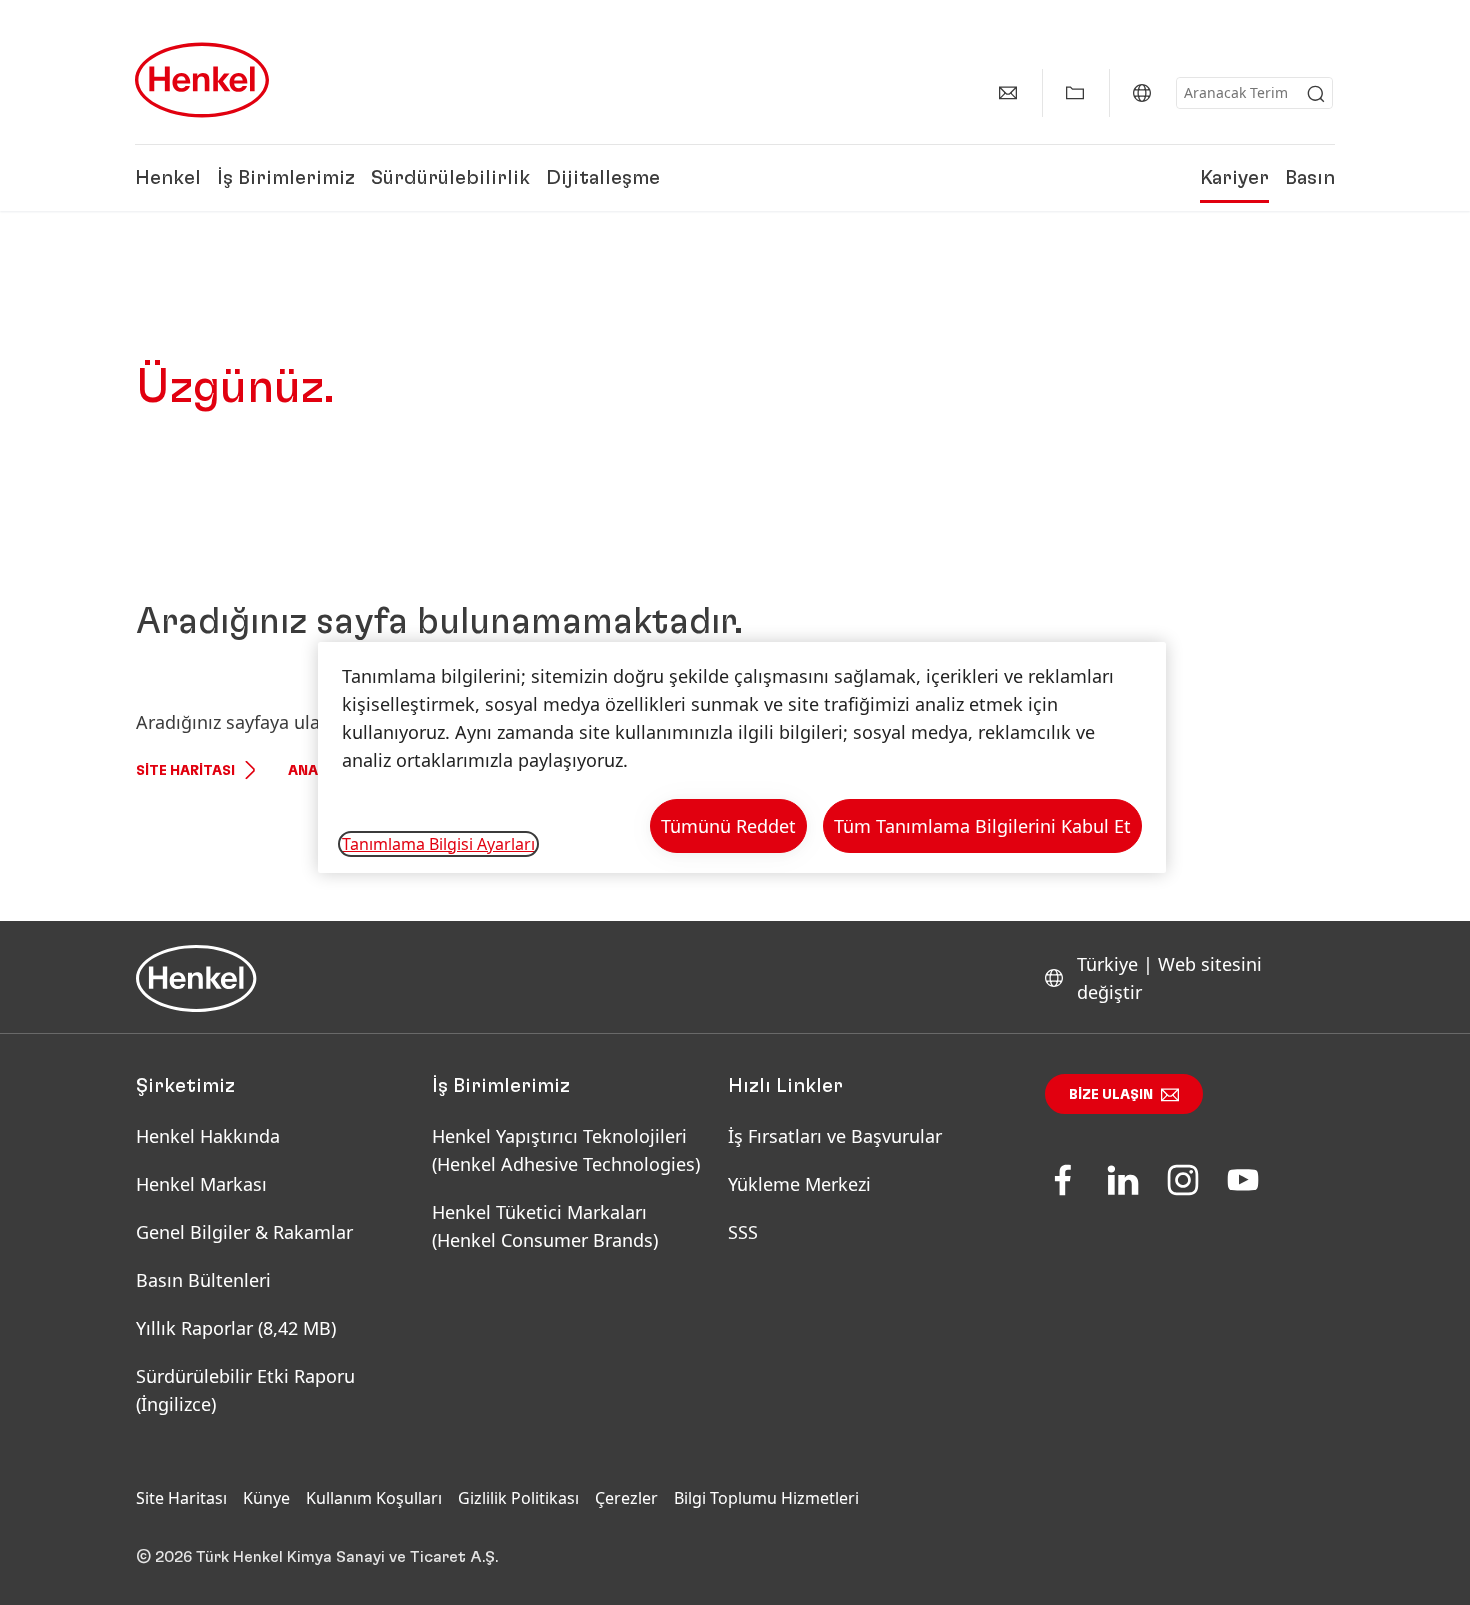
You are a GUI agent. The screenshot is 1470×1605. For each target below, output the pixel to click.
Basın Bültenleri (203, 1280)
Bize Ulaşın (1111, 1095)
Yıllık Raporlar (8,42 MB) (236, 1328)
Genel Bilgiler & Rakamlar (244, 1232)
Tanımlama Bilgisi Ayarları (438, 844)
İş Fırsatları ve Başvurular (835, 1136)
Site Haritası (185, 771)
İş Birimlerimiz (286, 178)
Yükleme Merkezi (799, 1184)
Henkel (168, 178)
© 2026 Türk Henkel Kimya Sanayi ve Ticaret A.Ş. (317, 1557)
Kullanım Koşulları (374, 1498)
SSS (743, 1232)
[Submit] (1316, 94)
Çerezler (626, 1498)
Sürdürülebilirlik (450, 178)
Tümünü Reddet (728, 826)
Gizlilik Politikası (518, 1498)
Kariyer (1234, 178)
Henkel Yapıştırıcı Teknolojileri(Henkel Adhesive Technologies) (568, 1150)
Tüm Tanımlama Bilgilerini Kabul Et (982, 826)
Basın (1310, 178)
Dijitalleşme (603, 178)
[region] (742, 757)
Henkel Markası (201, 1184)
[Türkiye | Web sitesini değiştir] (1142, 93)
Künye (266, 1498)
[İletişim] (1008, 93)
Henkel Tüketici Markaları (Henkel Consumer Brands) (545, 1226)
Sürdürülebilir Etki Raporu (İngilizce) (245, 1390)
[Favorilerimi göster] (1075, 93)
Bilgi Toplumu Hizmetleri (766, 1498)
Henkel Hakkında (208, 1136)
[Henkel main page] (202, 80)
